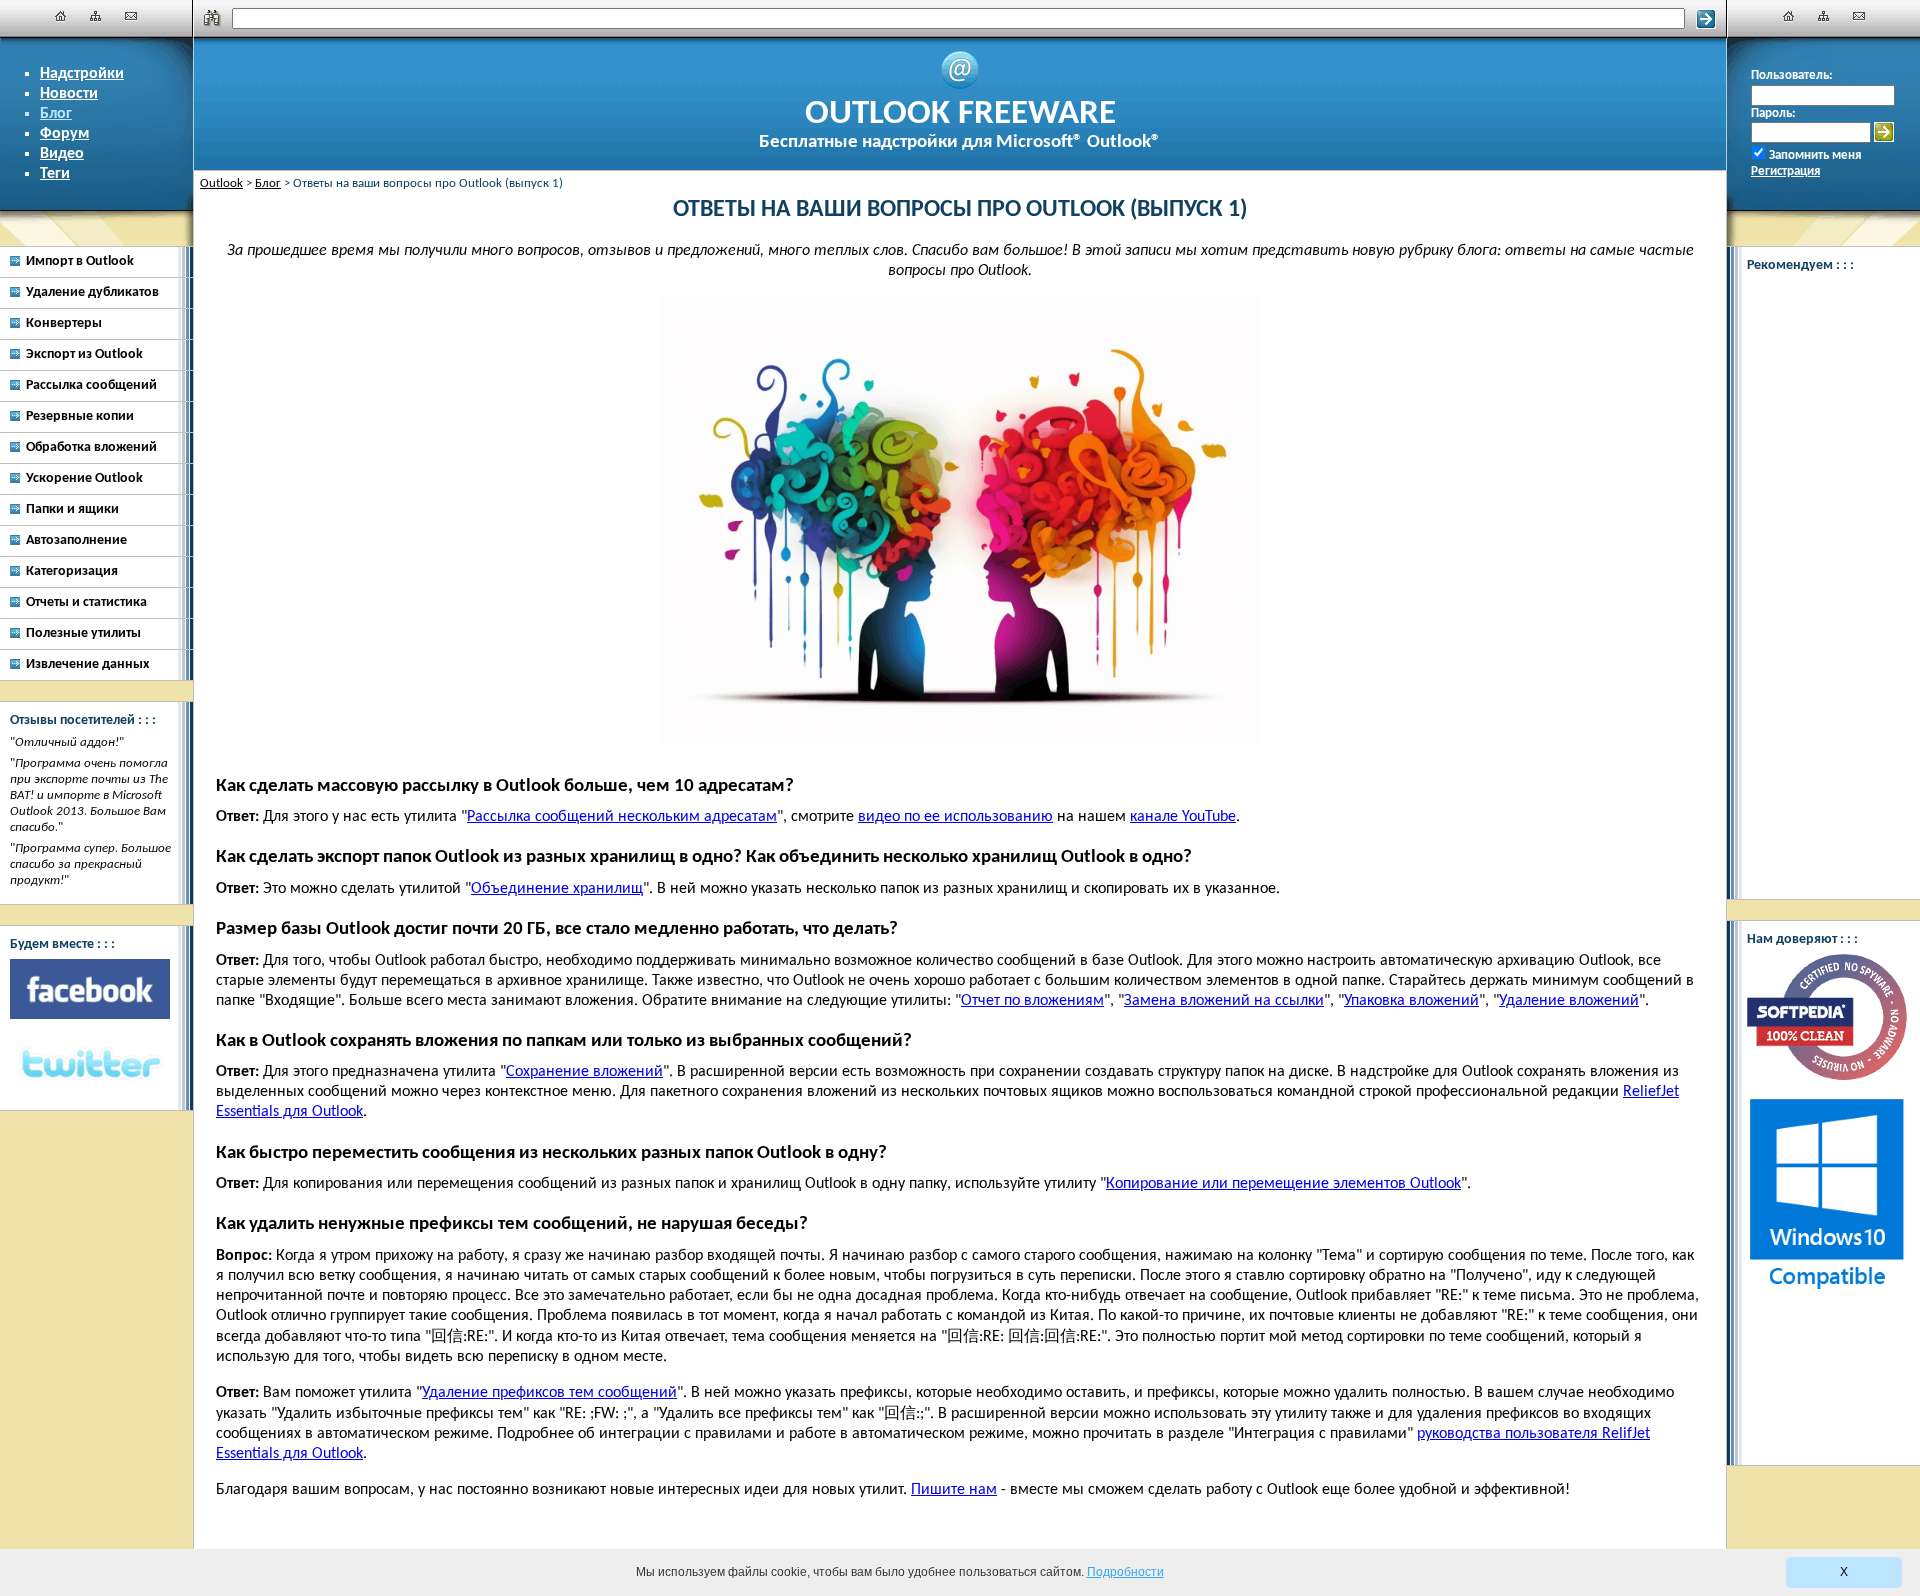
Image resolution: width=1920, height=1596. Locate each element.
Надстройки (82, 74)
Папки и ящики (72, 509)
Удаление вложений (1569, 1001)
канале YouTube (1183, 817)
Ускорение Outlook (84, 478)
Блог (56, 114)
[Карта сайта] (96, 16)
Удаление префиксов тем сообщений (549, 1393)
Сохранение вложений (584, 1072)
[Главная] (61, 16)
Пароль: (1773, 113)
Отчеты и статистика (86, 602)
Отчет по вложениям (1032, 1001)
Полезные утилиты (83, 633)
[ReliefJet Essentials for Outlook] (1826, 875)
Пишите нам (954, 1490)
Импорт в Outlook (80, 261)
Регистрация (1785, 171)
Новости (69, 94)
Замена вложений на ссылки (1224, 1001)
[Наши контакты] (131, 16)
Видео (62, 154)
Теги (55, 174)
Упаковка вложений (1411, 1001)
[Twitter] (90, 1065)
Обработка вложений (91, 447)
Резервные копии (80, 416)
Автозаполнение (76, 540)
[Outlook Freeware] (960, 86)
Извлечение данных (87, 664)
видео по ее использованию (955, 817)
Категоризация (72, 571)
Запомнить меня (1815, 155)
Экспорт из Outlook (84, 354)
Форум (64, 134)
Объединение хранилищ (557, 889)
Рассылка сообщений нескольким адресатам (622, 817)
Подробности (1125, 1572)
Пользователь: (1792, 75)
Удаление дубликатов (92, 292)
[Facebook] (90, 989)
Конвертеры (64, 323)
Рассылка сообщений (91, 385)
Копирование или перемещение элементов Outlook (1283, 1184)
